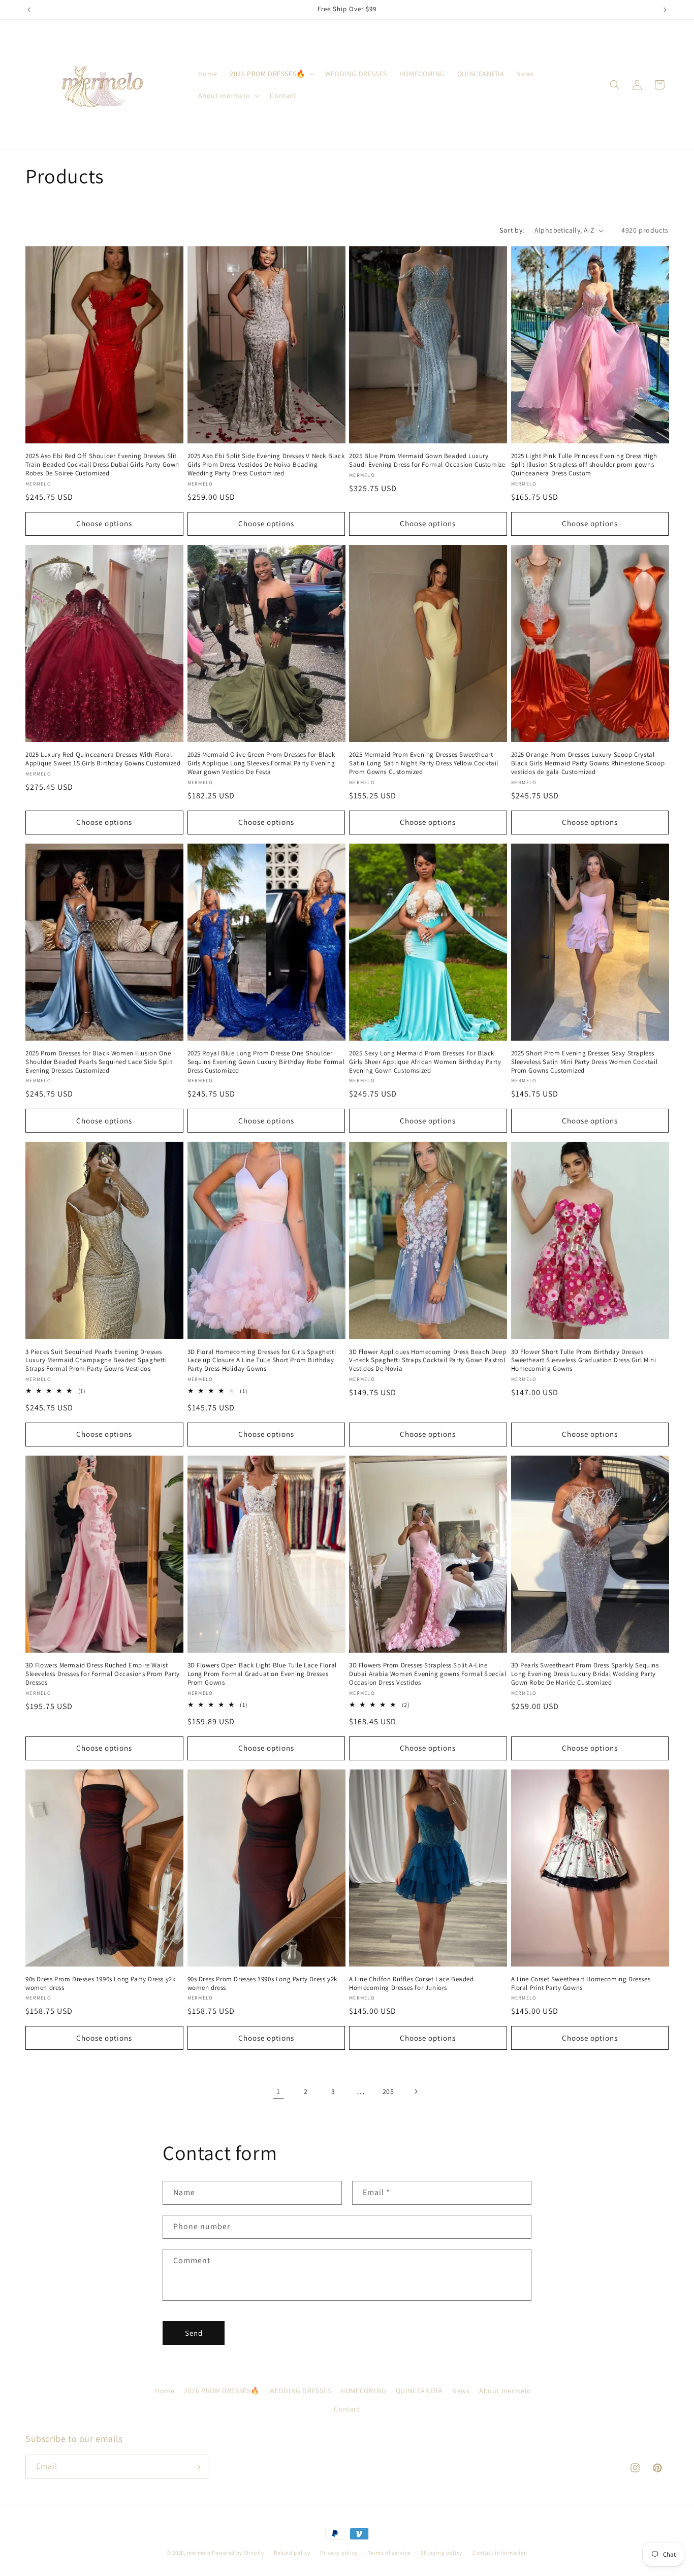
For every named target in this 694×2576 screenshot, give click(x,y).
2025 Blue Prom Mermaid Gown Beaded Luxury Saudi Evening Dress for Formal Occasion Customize (427, 460)
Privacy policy (339, 2552)
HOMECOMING (363, 2391)
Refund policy (292, 2552)
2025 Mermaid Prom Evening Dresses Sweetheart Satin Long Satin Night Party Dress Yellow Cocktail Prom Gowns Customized (424, 763)
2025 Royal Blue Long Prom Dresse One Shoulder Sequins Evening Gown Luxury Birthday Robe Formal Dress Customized (266, 1062)
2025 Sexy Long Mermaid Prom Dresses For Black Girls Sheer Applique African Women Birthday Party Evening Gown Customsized (425, 1062)
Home (165, 2391)
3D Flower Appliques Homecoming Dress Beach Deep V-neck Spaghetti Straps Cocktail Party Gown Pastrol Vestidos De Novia (428, 1361)
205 (388, 2091)
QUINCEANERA (419, 2391)
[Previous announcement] (29, 10)
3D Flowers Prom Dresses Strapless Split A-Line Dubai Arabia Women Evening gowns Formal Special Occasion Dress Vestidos (428, 1674)
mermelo (199, 2553)
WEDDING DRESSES (300, 2391)
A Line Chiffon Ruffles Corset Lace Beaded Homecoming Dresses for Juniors (412, 1984)
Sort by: (512, 230)
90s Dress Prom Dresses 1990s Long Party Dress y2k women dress (100, 1984)
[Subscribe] (197, 2467)
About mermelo (505, 2391)
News (461, 2391)
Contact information (500, 2552)
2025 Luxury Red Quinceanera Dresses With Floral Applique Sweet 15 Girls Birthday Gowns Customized (103, 759)
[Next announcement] (665, 10)
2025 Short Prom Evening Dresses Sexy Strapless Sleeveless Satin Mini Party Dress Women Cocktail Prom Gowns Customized (585, 1062)
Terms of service (389, 2552)
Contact (347, 2408)
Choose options (104, 523)
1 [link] (278, 2091)
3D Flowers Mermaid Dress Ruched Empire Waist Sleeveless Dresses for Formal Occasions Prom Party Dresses (103, 1674)
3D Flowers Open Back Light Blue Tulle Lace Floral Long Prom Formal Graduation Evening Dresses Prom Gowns (262, 1674)
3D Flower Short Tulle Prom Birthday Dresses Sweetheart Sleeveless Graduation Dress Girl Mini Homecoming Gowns (584, 1361)
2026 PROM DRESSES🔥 (222, 2391)
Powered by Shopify (238, 2553)
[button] (271, 74)
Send (194, 2333)
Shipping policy (442, 2552)
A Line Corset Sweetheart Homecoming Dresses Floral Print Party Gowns (581, 1984)
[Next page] (416, 2091)
